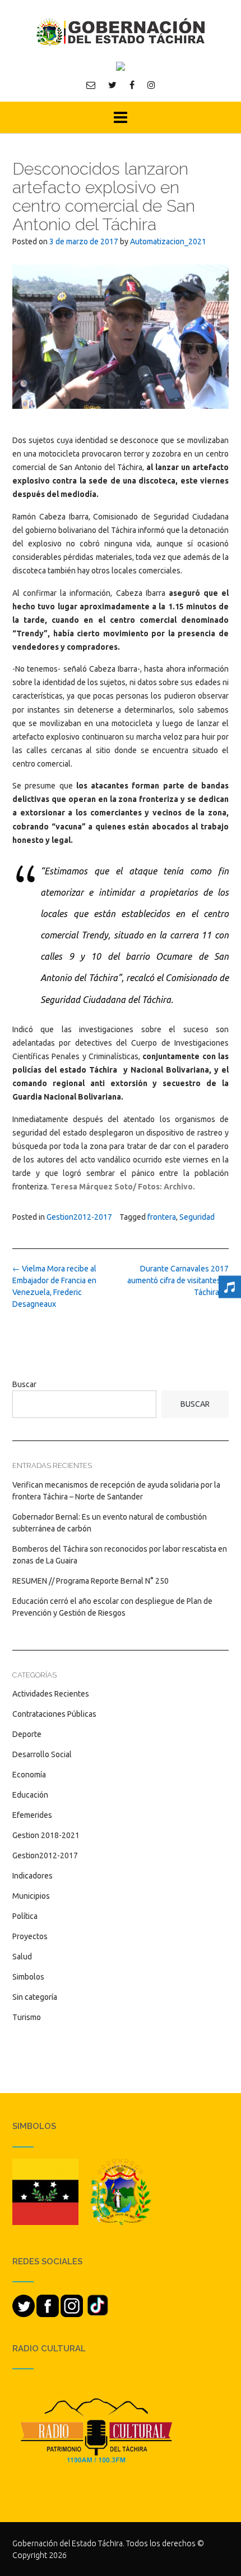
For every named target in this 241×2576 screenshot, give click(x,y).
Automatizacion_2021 (168, 241)
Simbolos (28, 1977)
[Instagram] (151, 85)
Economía (29, 1775)
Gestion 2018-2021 (46, 1835)
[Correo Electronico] (91, 85)
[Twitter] (112, 85)
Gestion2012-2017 (79, 1217)
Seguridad (197, 1217)
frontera (162, 1217)
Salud (22, 1957)
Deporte (27, 1734)
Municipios (31, 1896)
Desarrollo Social (42, 1754)
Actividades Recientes (51, 1694)
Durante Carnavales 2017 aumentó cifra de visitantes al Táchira (177, 1280)
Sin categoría (35, 1997)
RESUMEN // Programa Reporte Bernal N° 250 (91, 1581)
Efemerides (32, 1815)
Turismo (27, 2017)
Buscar (24, 1384)
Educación (30, 1795)
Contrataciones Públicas (54, 1714)
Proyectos (30, 1936)
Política (25, 1916)
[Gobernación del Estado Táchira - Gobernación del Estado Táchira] (121, 32)
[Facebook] (132, 85)
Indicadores (33, 1876)
